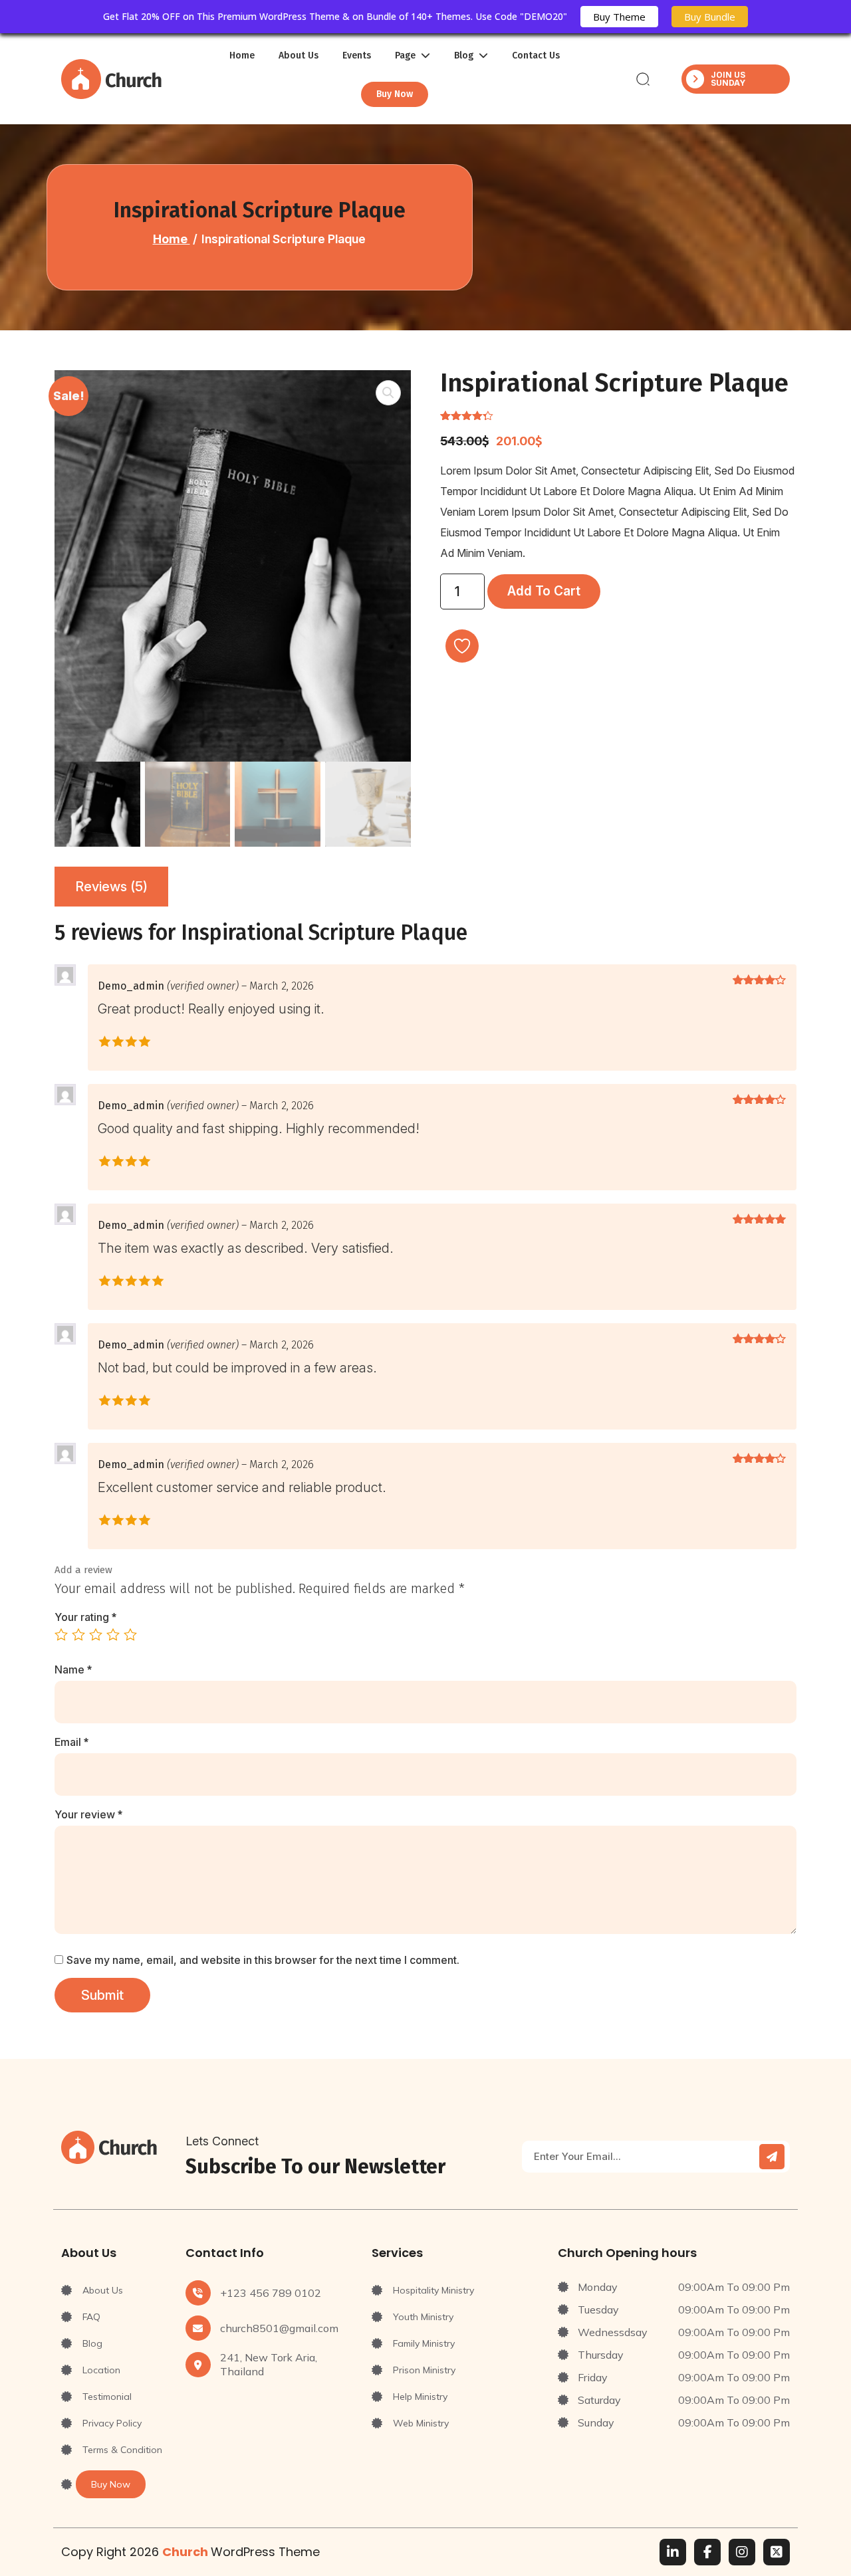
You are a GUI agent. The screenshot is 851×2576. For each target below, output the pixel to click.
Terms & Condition (122, 2450)
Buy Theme (619, 17)
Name (73, 1669)
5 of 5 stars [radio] (130, 1634)
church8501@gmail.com (279, 2328)
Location (101, 2370)
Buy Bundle (710, 17)
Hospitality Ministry (433, 2290)
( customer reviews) (552, 415)
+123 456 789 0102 (271, 2293)
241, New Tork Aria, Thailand (269, 2364)
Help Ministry (420, 2397)
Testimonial (107, 2397)
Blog (92, 2343)
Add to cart (544, 591)
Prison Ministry (424, 2370)
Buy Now (395, 94)
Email (71, 1742)
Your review (88, 1814)
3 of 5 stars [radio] (96, 1634)
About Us (299, 56)
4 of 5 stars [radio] (113, 1634)
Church (186, 2552)
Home (242, 56)
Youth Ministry (423, 2317)
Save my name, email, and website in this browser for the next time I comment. (263, 1960)
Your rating (85, 1617)
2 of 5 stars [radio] (78, 1634)
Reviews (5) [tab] (111, 887)
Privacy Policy (112, 2423)
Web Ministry (421, 2423)
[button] (388, 393)
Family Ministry (424, 2343)
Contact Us (536, 56)
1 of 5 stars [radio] (61, 1634)
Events (357, 56)
